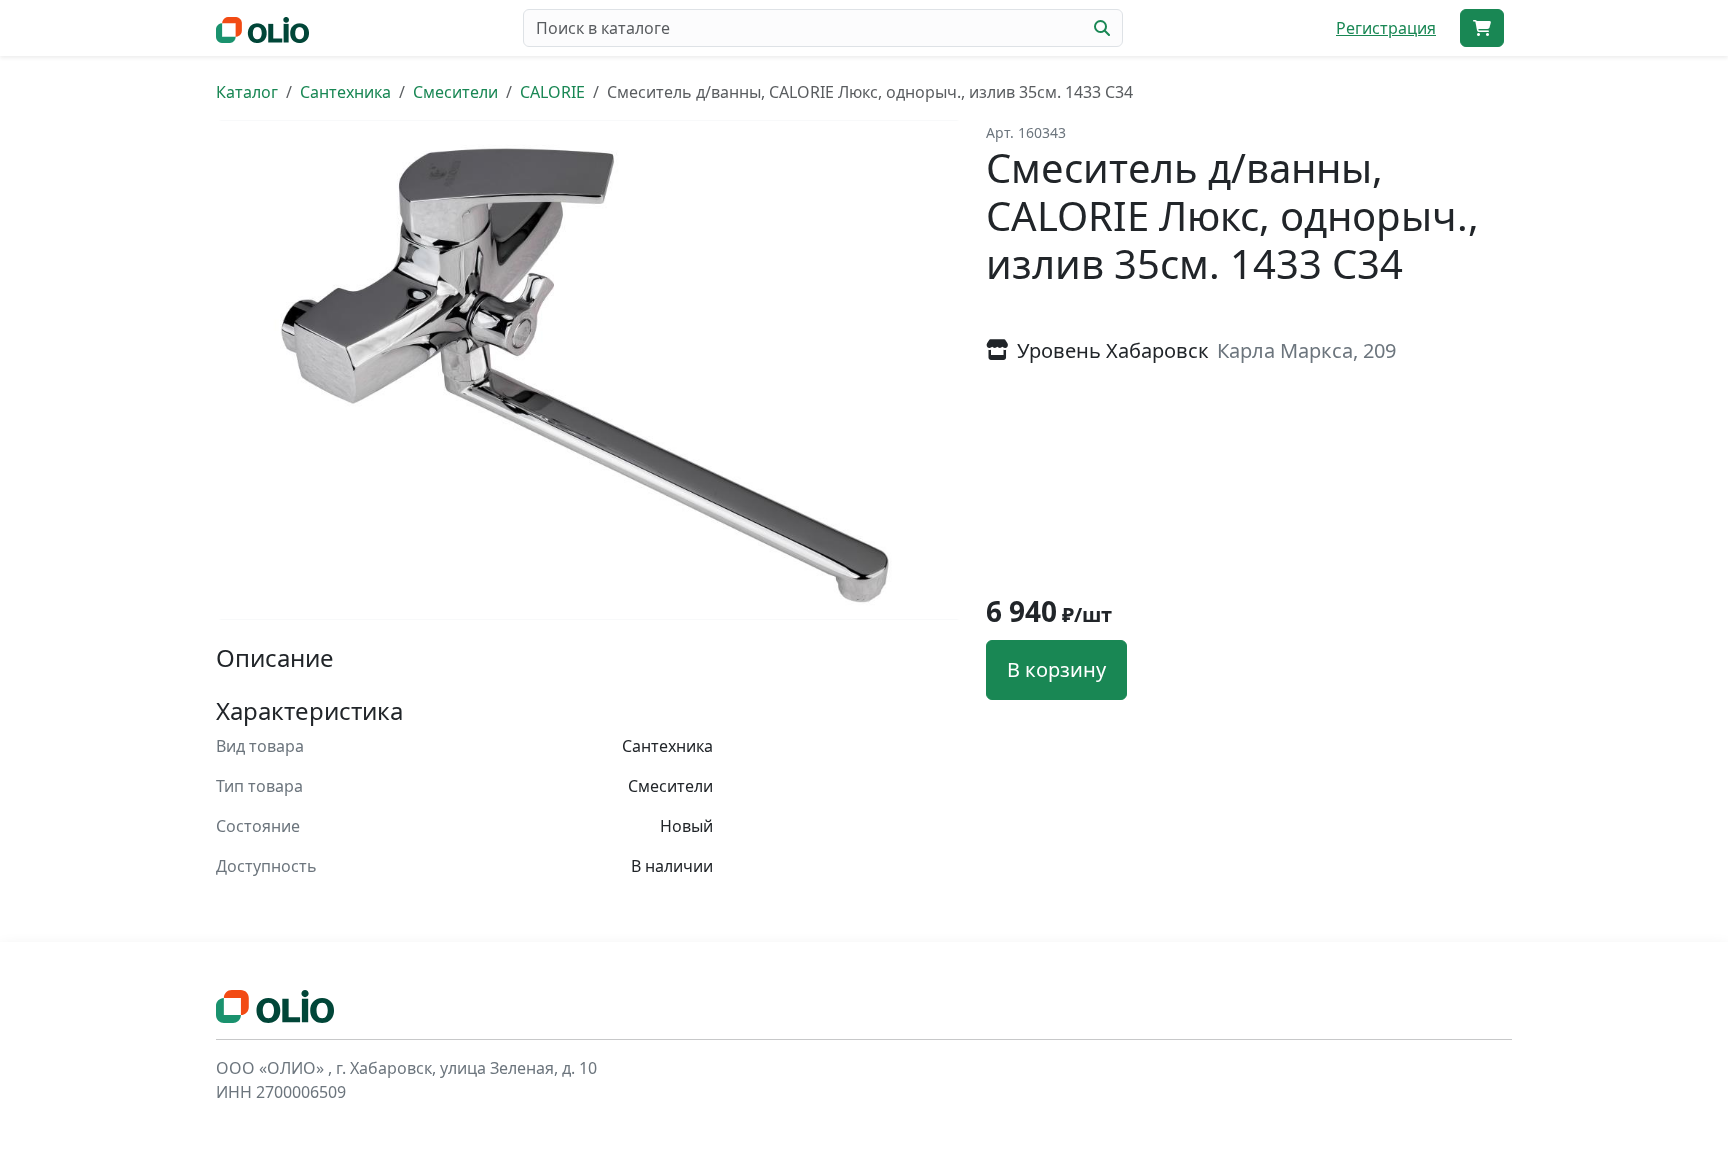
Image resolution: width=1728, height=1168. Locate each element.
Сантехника (345, 92)
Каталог (247, 92)
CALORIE (552, 92)
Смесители (455, 92)
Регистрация (1386, 28)
